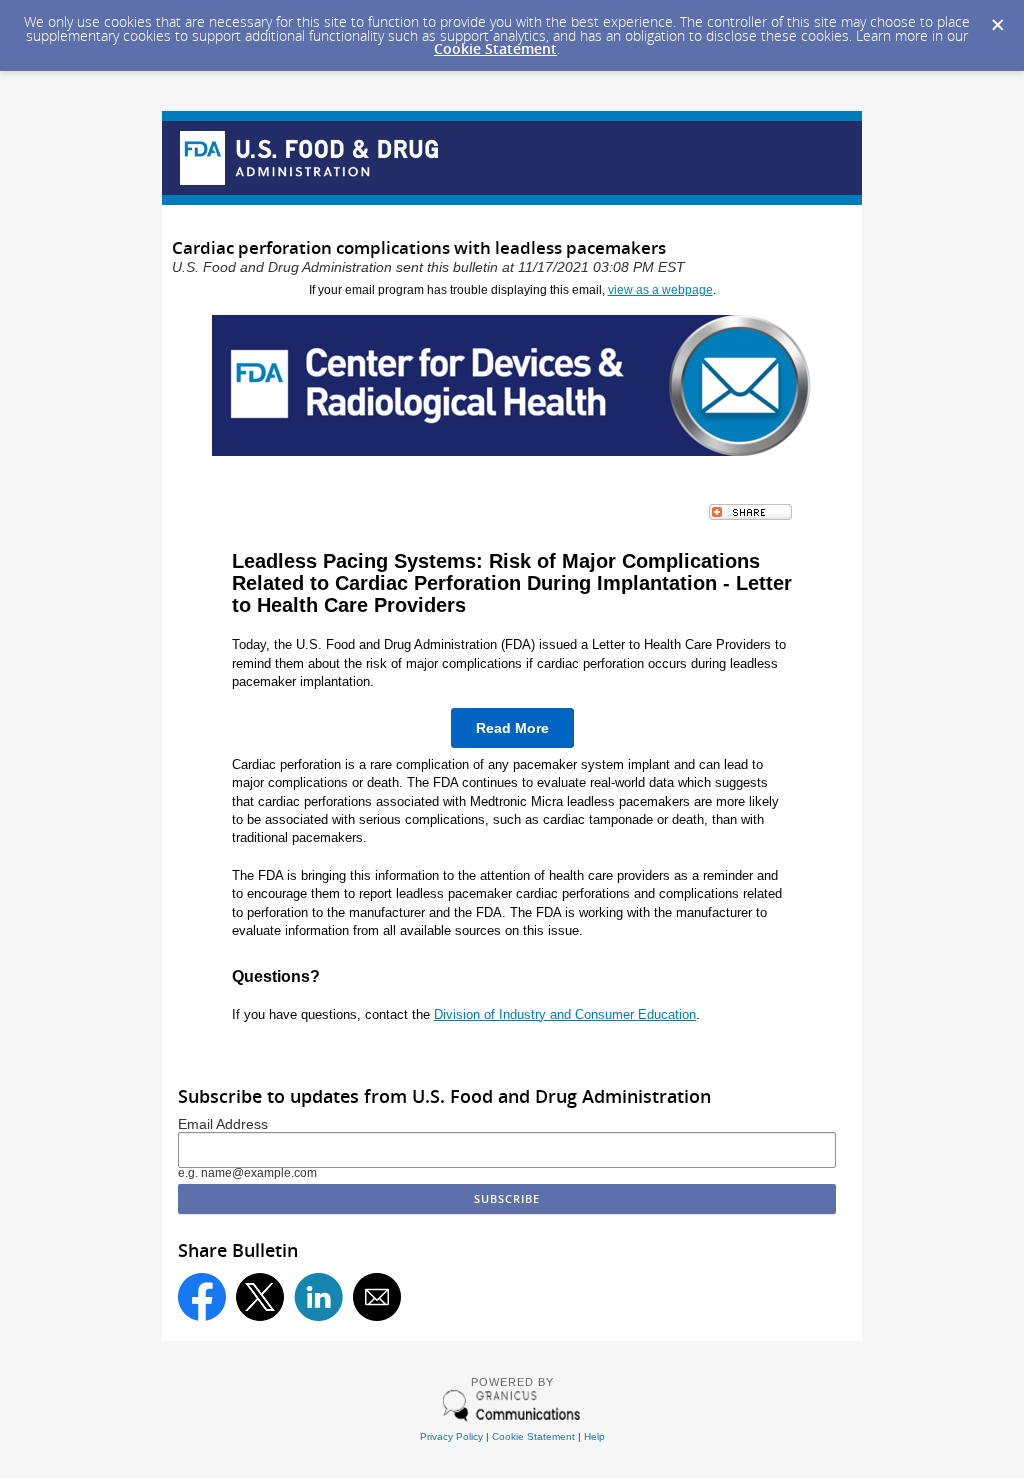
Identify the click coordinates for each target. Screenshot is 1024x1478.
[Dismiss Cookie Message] (998, 26)
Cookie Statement (495, 48)
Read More (512, 728)
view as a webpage (660, 290)
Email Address (223, 1124)
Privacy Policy (451, 1436)
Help (594, 1436)
